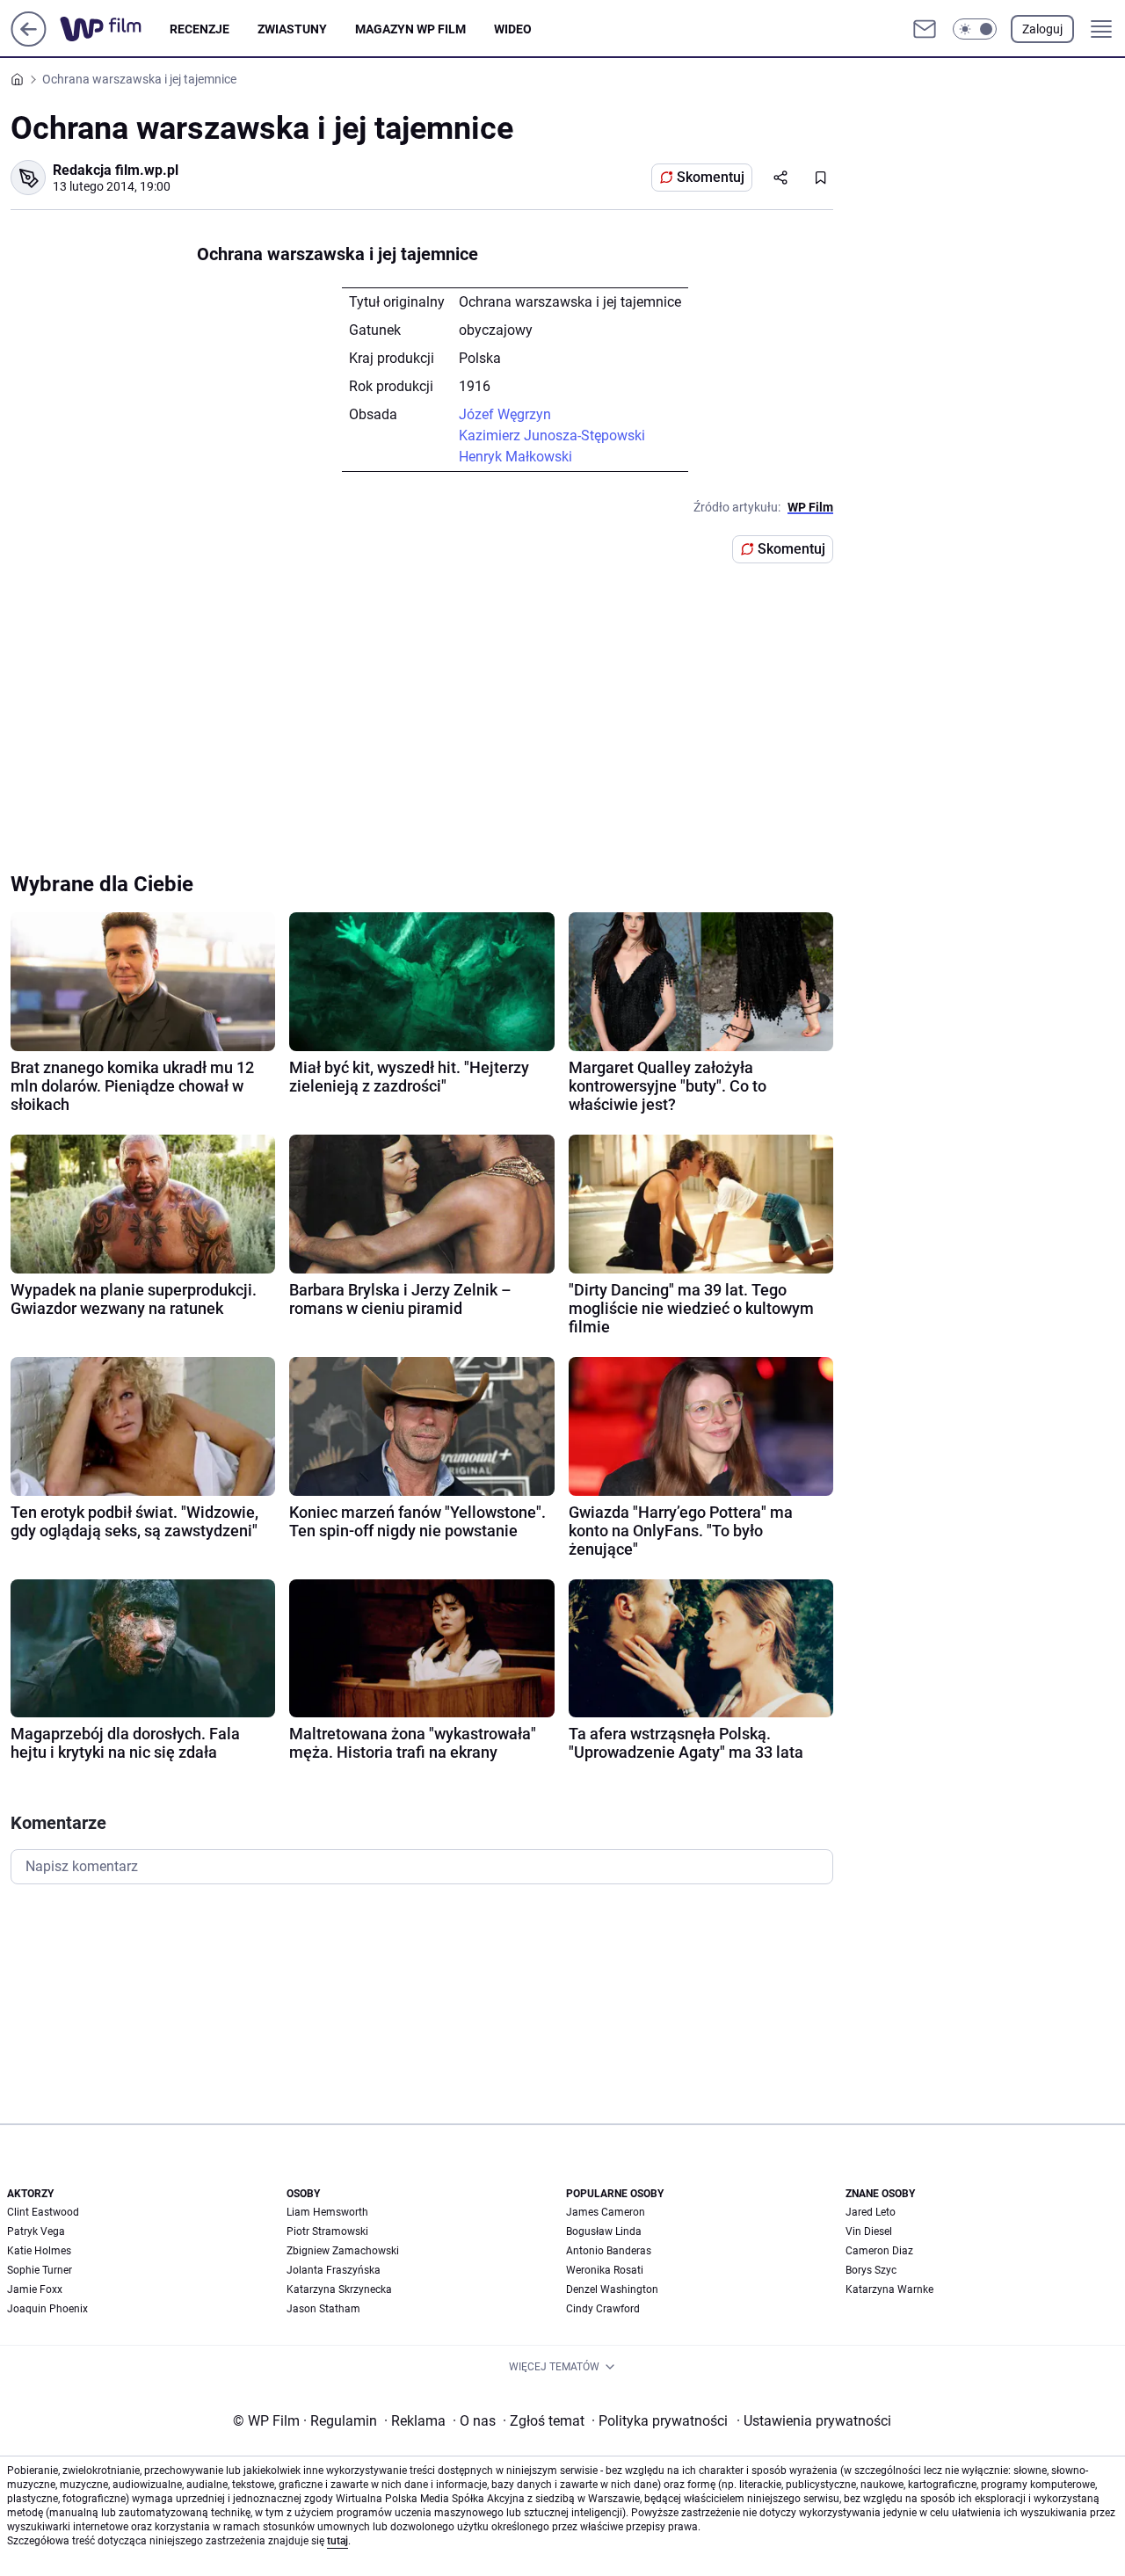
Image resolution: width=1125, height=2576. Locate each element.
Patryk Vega (36, 2231)
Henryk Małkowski (515, 457)
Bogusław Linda (604, 2231)
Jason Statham (323, 2309)
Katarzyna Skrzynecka (339, 2289)
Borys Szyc (871, 2270)
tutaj (337, 2541)
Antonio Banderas (609, 2251)
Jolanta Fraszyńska (334, 2270)
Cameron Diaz (879, 2251)
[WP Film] (115, 29)
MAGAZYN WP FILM (410, 29)
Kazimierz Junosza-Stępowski (552, 435)
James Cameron (606, 2212)
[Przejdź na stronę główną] (29, 42)
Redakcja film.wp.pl (116, 170)
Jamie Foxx (35, 2289)
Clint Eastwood (43, 2212)
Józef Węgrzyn (505, 414)
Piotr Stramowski (327, 2231)
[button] (975, 29)
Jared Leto (871, 2212)
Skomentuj (711, 177)
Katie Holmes (39, 2251)
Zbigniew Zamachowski (343, 2251)
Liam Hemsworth (327, 2212)
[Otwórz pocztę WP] (925, 29)
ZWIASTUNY (292, 29)
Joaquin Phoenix (47, 2309)
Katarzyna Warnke (889, 2289)
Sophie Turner (40, 2270)
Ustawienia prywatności (814, 2421)
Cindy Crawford (603, 2309)
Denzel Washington (612, 2289)
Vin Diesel (869, 2231)
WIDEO (513, 29)
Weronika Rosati (605, 2270)
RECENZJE (200, 29)
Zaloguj (1042, 29)
